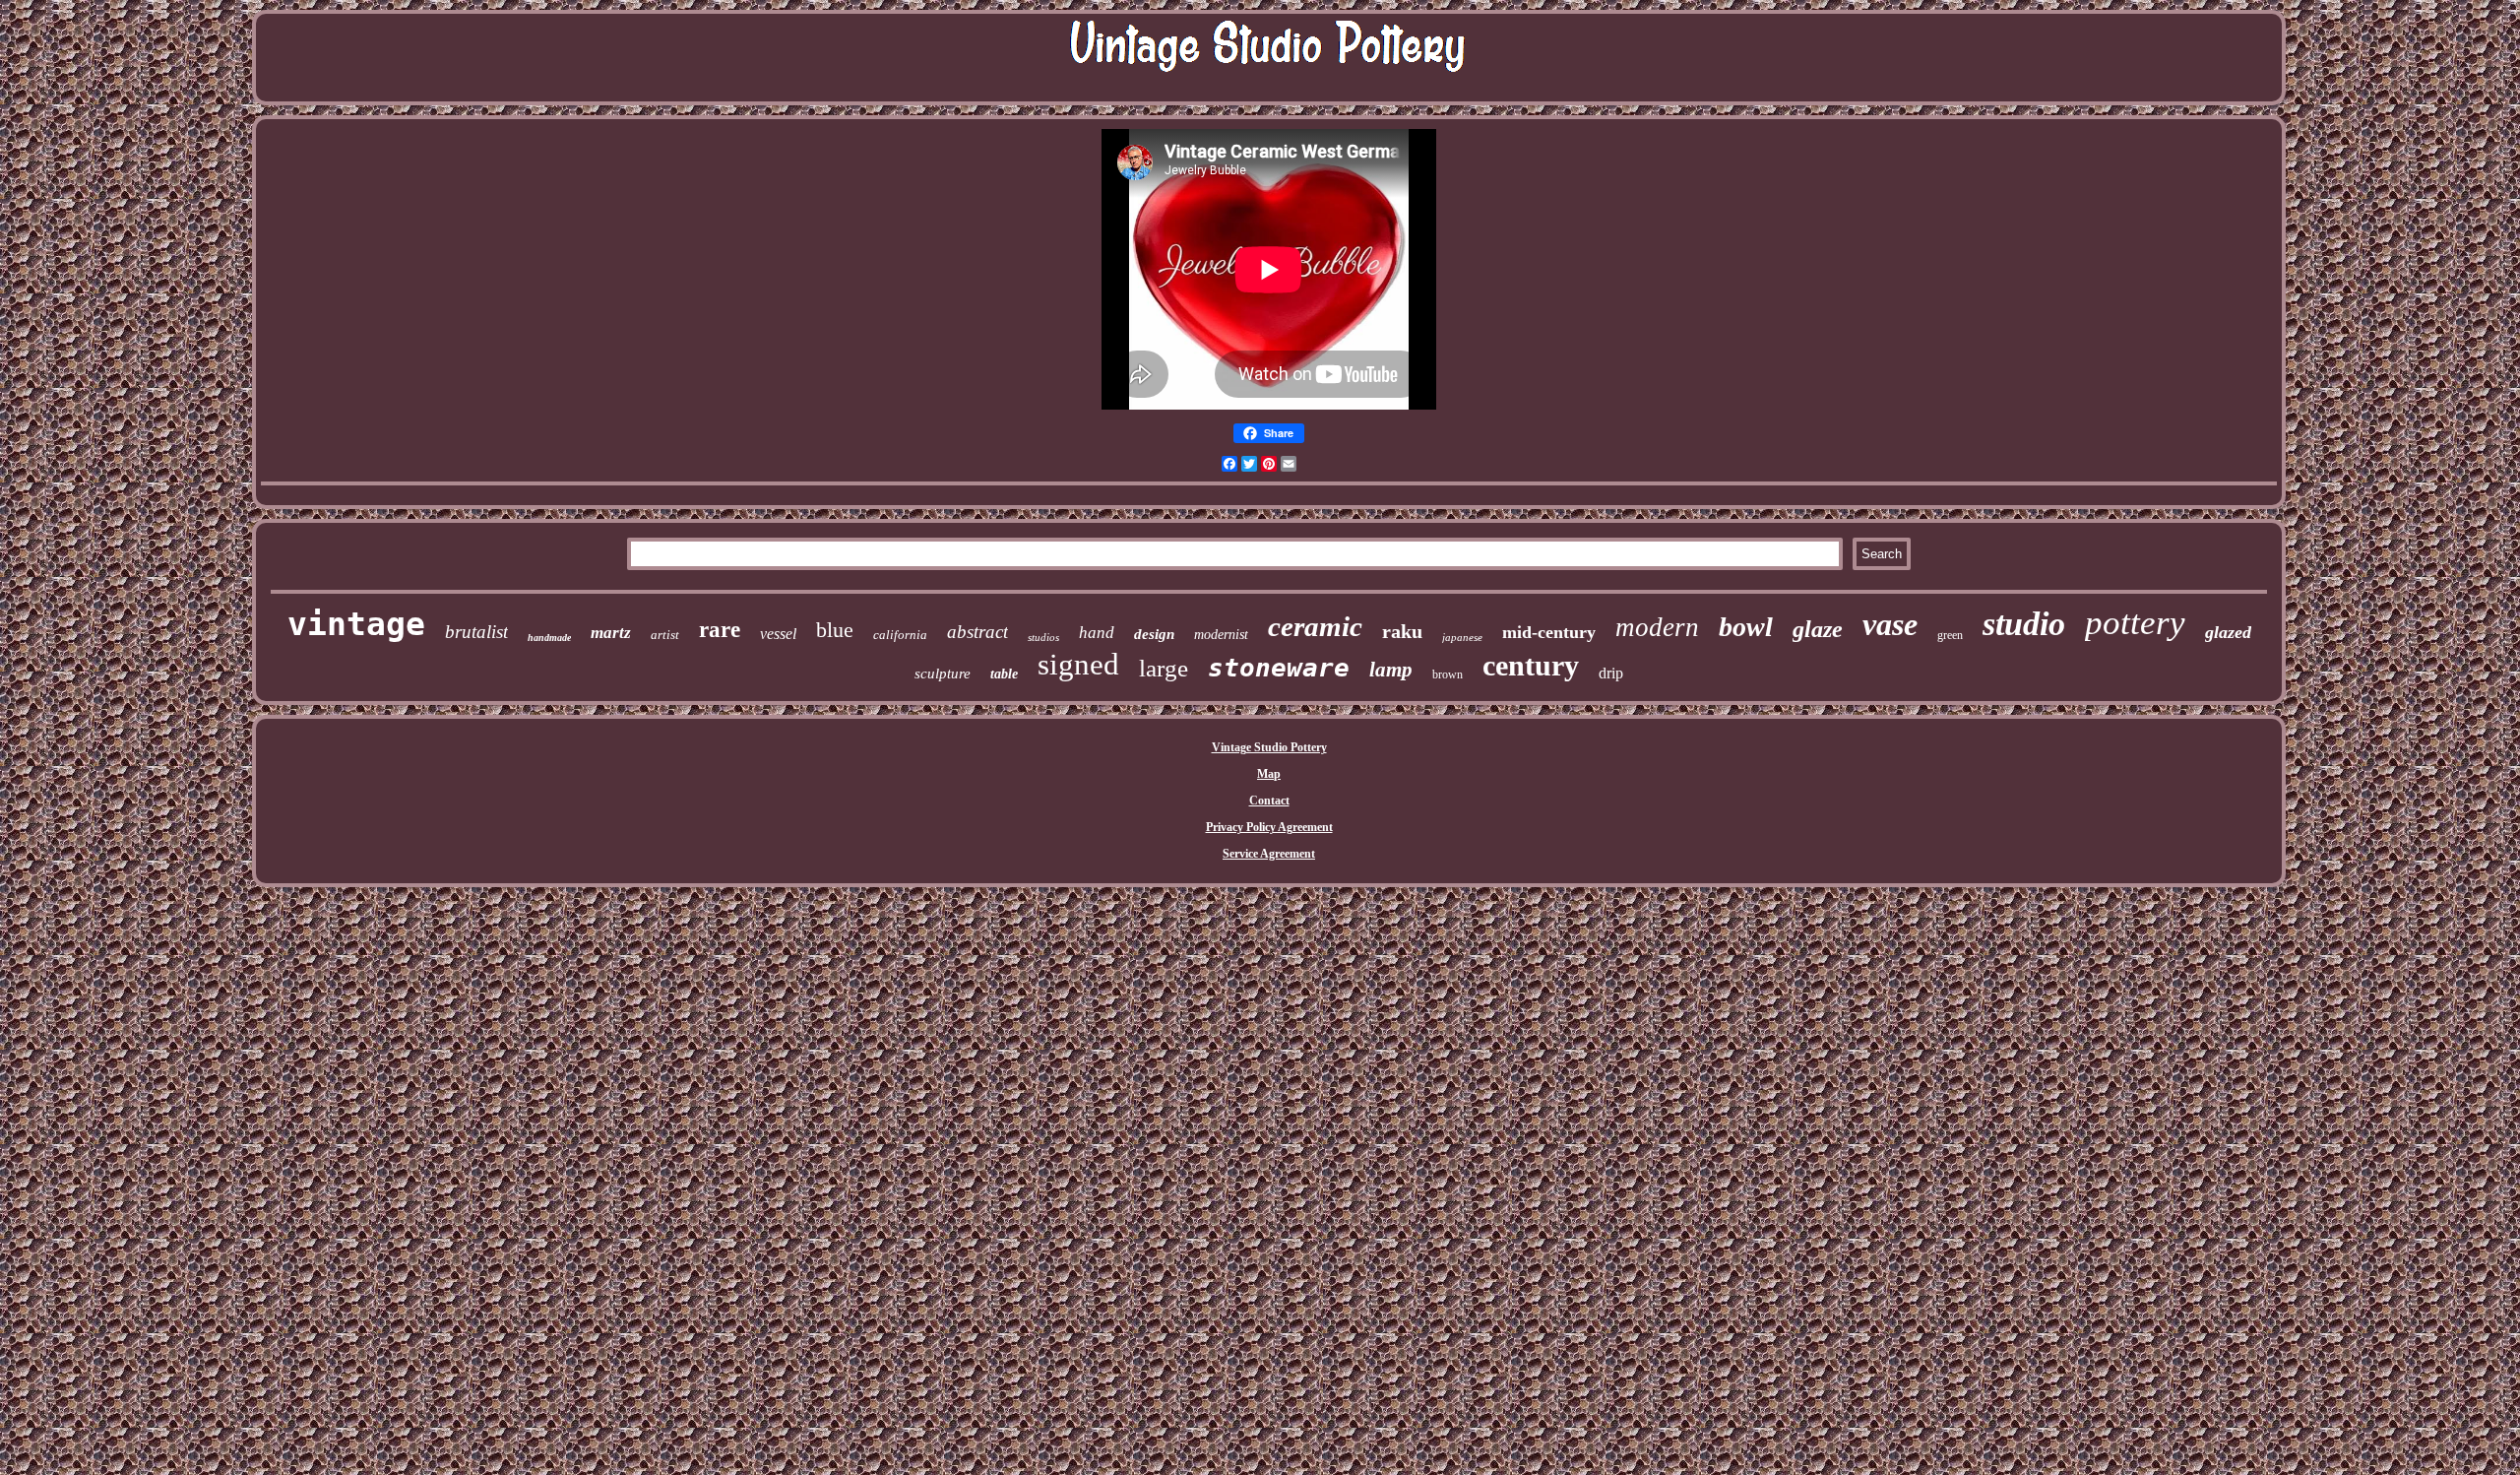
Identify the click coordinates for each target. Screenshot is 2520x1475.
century (1531, 665)
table (1004, 674)
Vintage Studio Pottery (1269, 747)
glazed (2228, 632)
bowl (1746, 627)
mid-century (1549, 632)
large (1164, 668)
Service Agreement (1269, 854)
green (1950, 635)
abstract (977, 632)
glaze (1818, 629)
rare (720, 630)
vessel (778, 634)
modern (1657, 627)
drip (1611, 673)
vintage (356, 624)
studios (1043, 637)
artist (665, 635)
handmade (549, 638)
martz (611, 633)
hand (1097, 633)
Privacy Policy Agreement (1269, 827)
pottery (2135, 623)
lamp (1391, 670)
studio (2024, 624)
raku (1402, 631)
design (1154, 634)
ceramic (1315, 626)
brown (1448, 674)
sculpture (943, 673)
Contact (1269, 801)
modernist (1221, 635)
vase (1890, 624)
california (900, 635)
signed (1078, 664)
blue (835, 630)
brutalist (476, 632)
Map (1269, 774)
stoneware (1279, 668)
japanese (1462, 637)
